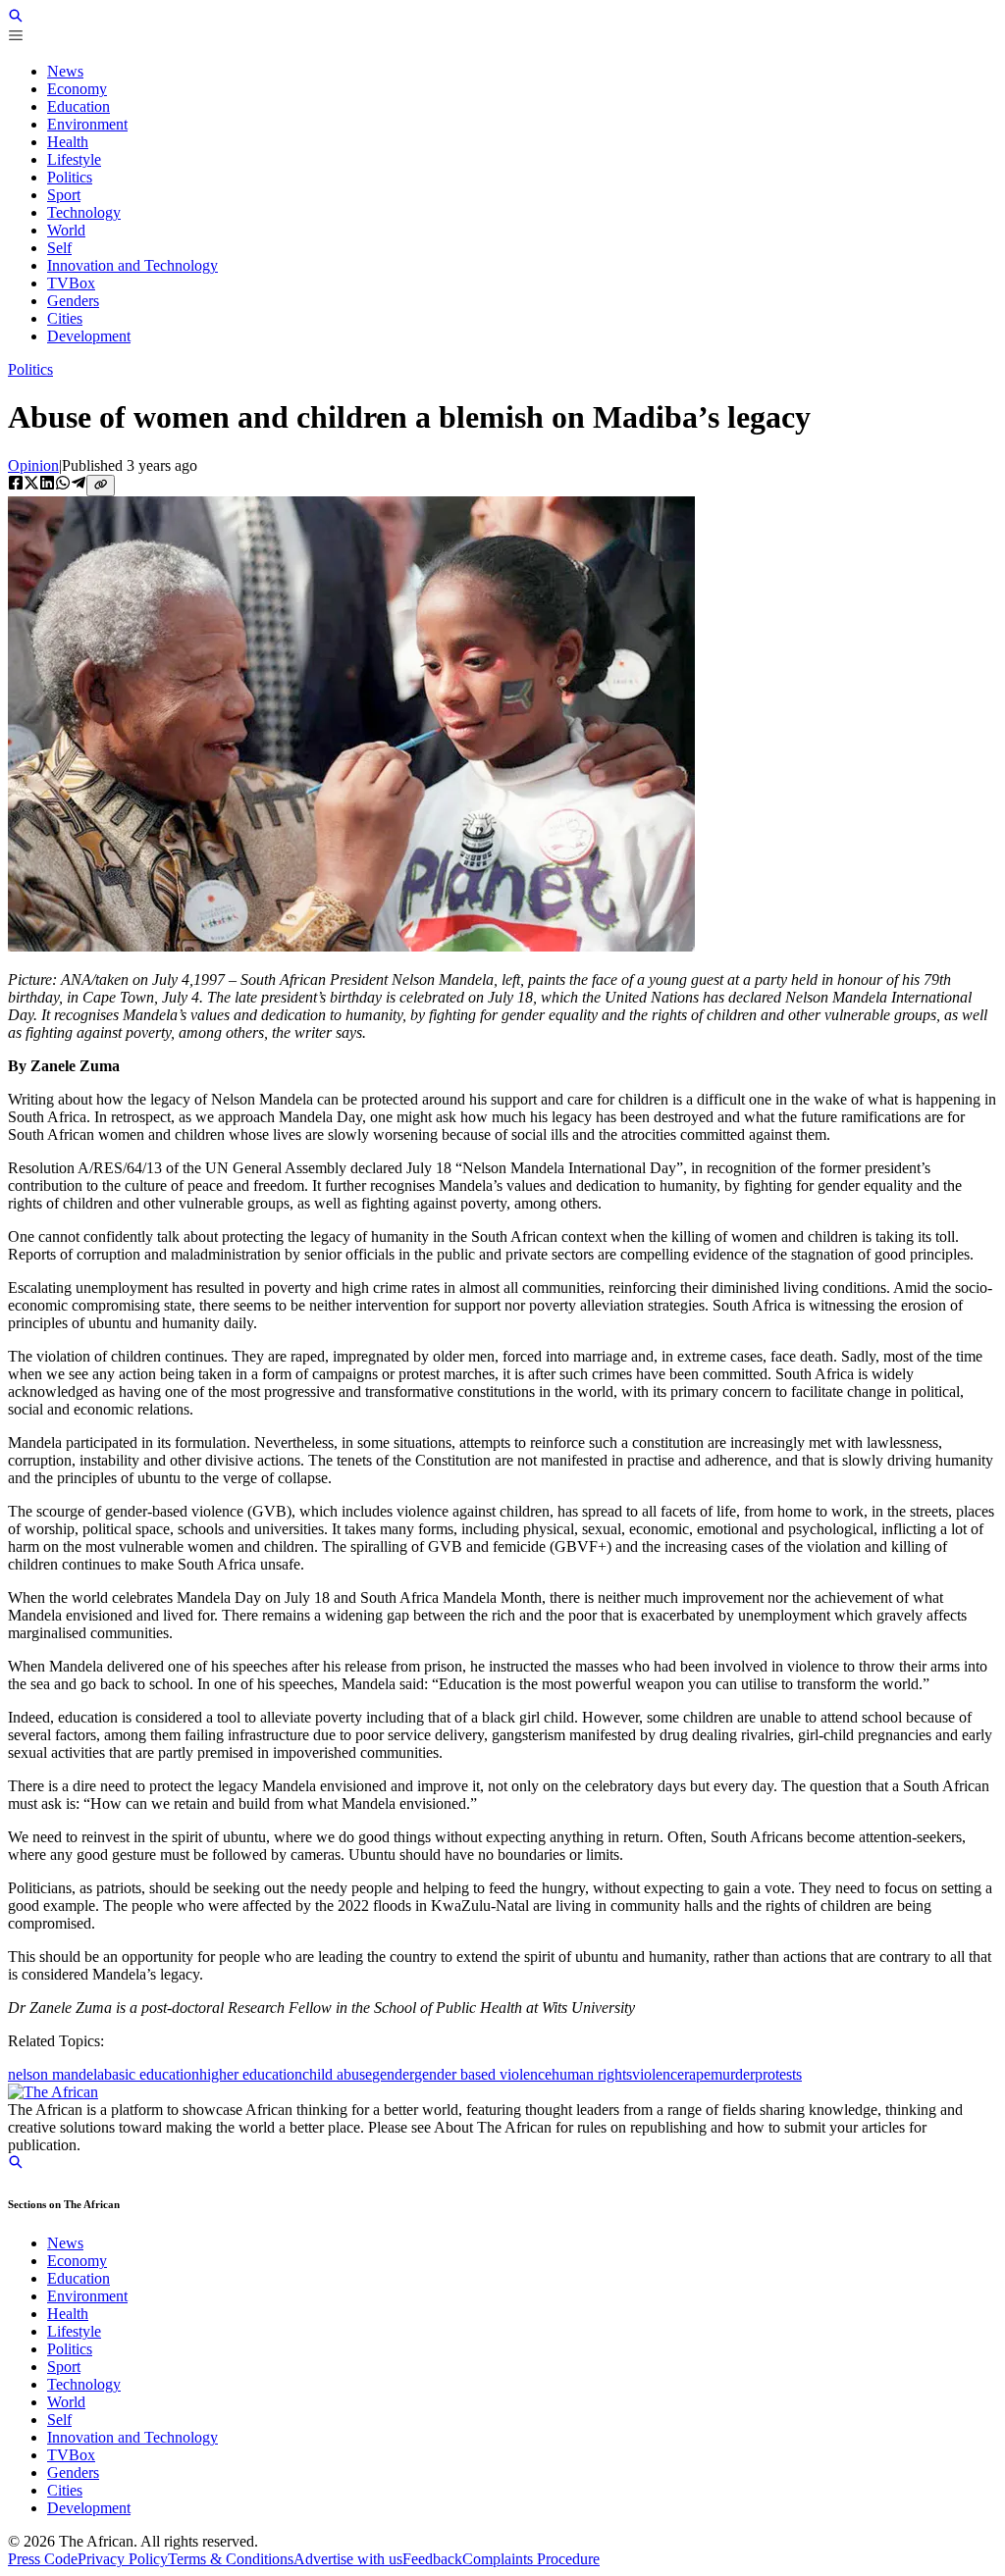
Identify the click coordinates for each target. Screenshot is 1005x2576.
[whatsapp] (63, 485)
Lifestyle (74, 2331)
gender (393, 2074)
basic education (152, 2074)
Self (59, 2420)
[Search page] (16, 18)
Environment (87, 2296)
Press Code (43, 2559)
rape (697, 2074)
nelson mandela (56, 2074)
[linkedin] (47, 485)
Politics (30, 369)
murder (733, 2074)
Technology (84, 2384)
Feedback (432, 2559)
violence (658, 2074)
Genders (73, 2473)
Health (68, 2314)
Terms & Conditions (231, 2559)
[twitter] (31, 485)
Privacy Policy (123, 2559)
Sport (64, 2367)
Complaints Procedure (531, 2559)
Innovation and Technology (132, 2437)
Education (79, 2278)
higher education (251, 2074)
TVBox (71, 2455)
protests (778, 2074)
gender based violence (483, 2074)
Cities (65, 2490)
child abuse (337, 2074)
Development (89, 2508)
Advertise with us (348, 2559)
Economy (77, 2261)
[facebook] (16, 485)
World (66, 2402)
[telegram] (79, 485)
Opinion (33, 465)
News (65, 2243)
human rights (592, 2074)
